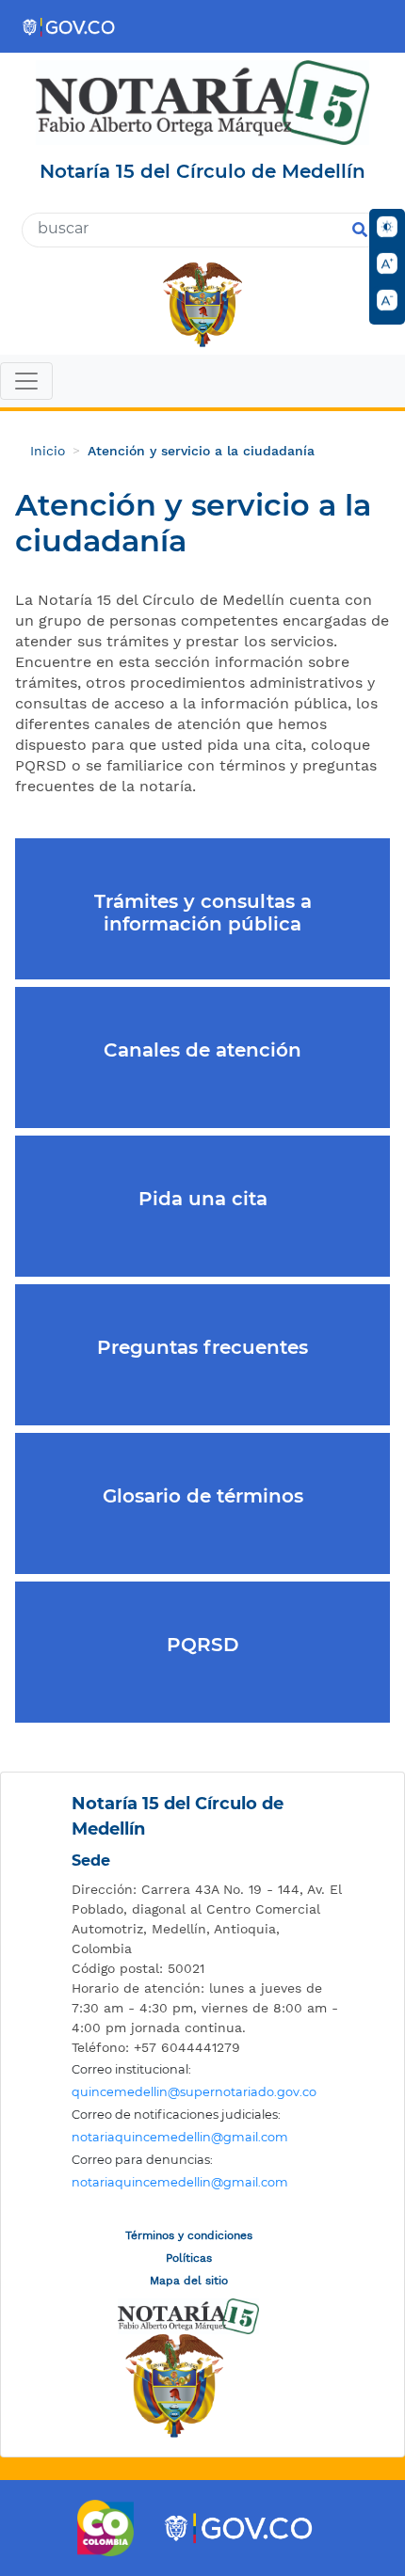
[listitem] (207, 1919)
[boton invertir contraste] (387, 227)
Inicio (48, 451)
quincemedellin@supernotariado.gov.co (194, 2092)
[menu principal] (202, 383)
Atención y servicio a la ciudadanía (201, 451)
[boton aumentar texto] (387, 263)
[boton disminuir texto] (387, 300)
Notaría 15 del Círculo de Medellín (178, 1816)
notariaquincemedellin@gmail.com (180, 2137)
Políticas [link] (189, 2258)
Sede (91, 1860)
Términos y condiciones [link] (189, 2235)
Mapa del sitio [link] (189, 2281)
